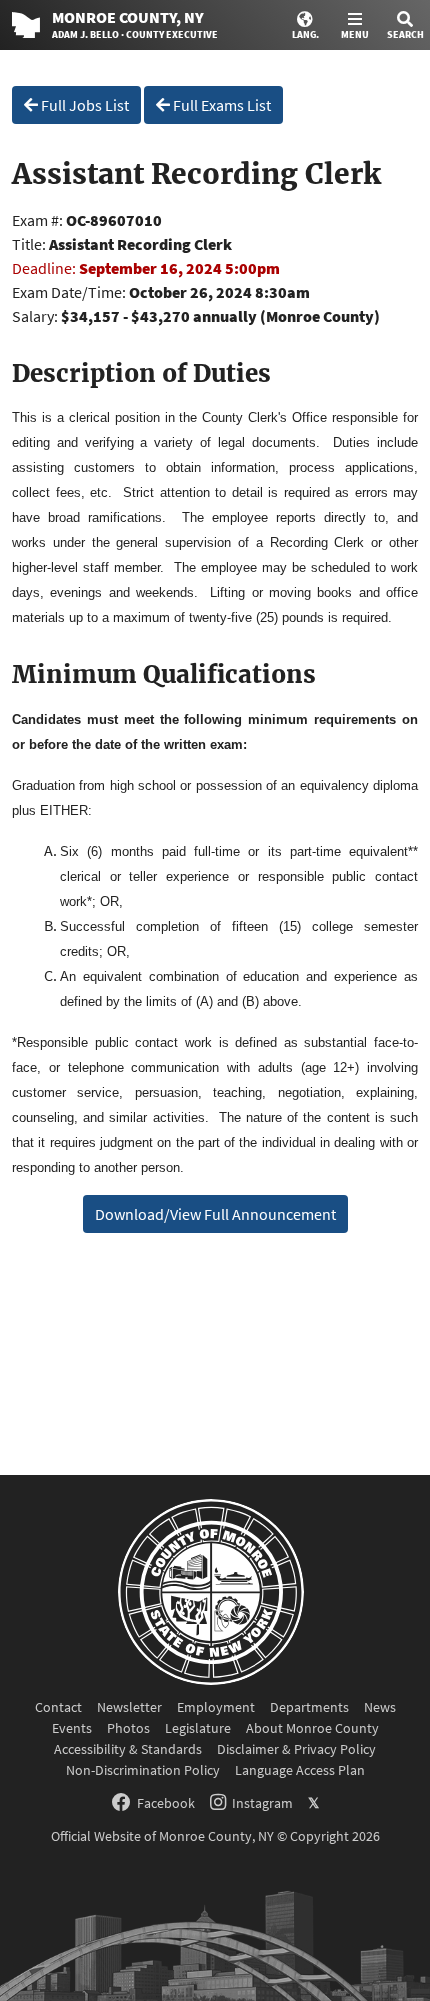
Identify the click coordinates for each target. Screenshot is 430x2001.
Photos (128, 1728)
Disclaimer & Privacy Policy (296, 1749)
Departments (309, 1707)
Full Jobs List (83, 105)
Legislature (198, 1728)
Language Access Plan (300, 1770)
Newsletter (129, 1707)
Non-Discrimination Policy (143, 1770)
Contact (58, 1707)
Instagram (262, 1803)
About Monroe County (312, 1728)
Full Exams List (220, 105)
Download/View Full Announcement (215, 1214)
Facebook (166, 1803)
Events (72, 1728)
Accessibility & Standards (128, 1749)
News (380, 1707)
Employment (216, 1707)
